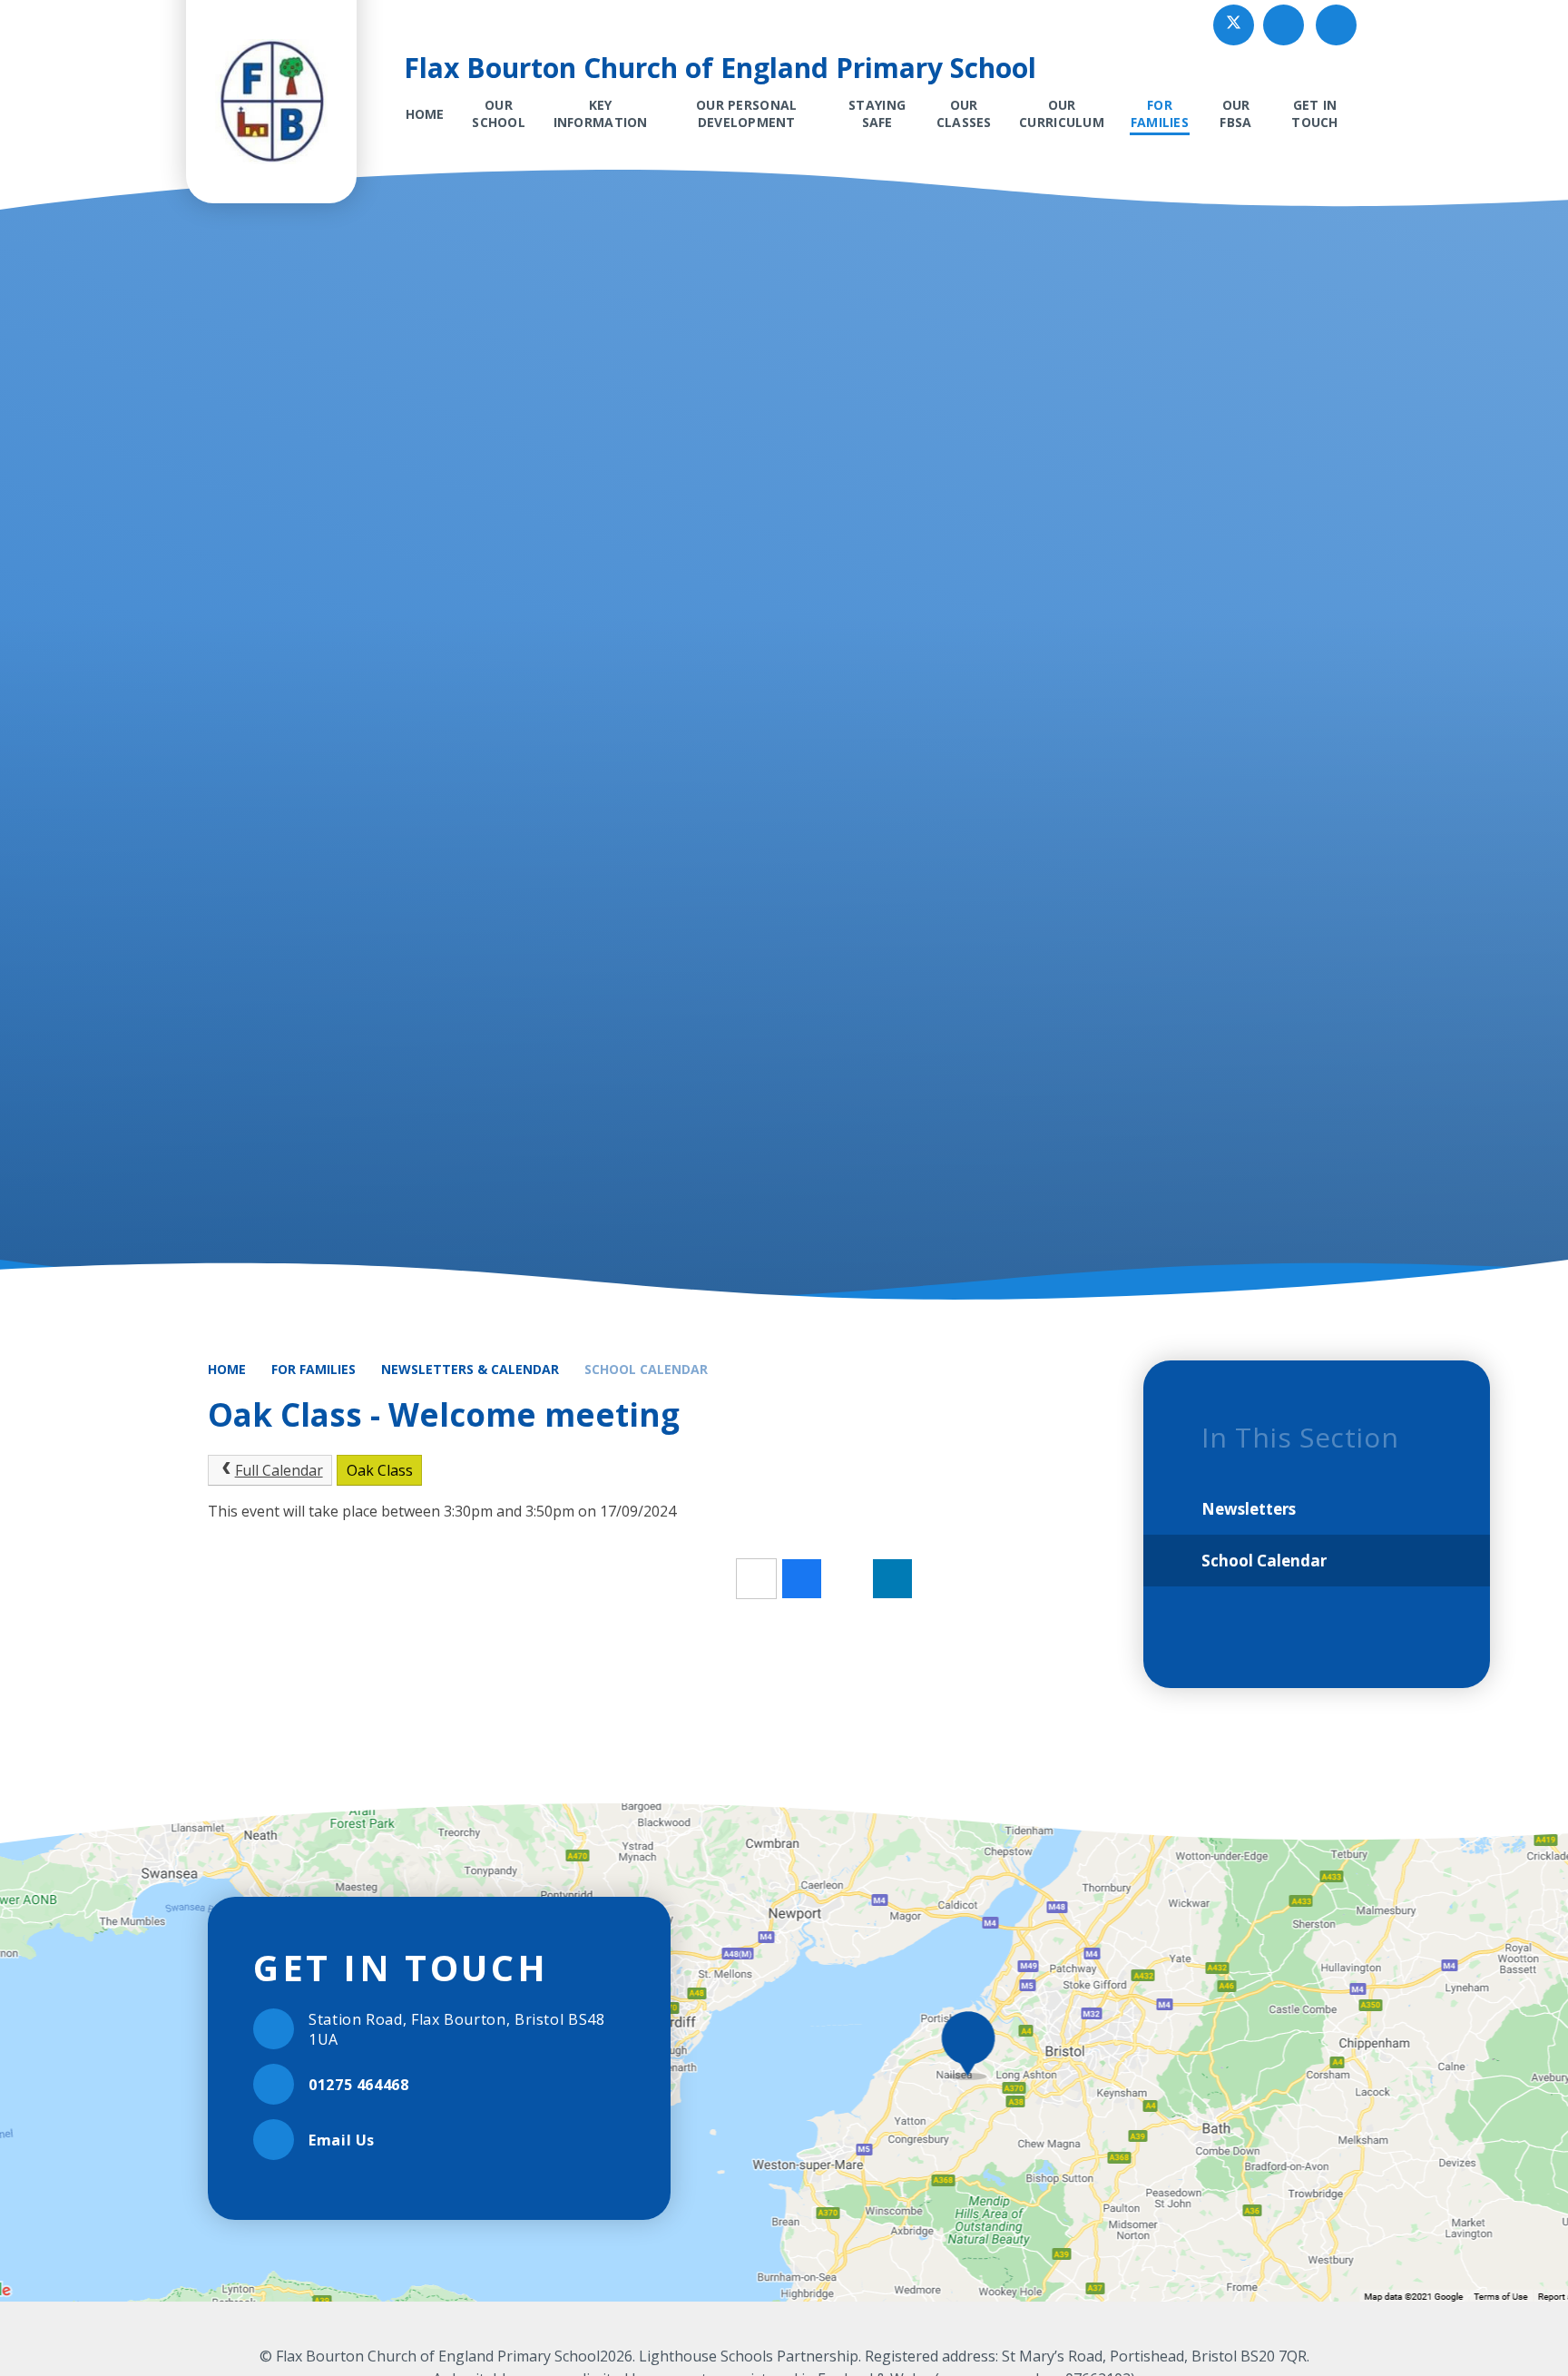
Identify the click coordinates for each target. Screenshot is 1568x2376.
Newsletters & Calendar (470, 1369)
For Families (314, 1369)
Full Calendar (279, 1470)
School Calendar (646, 1369)
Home (227, 1369)
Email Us (342, 2140)
